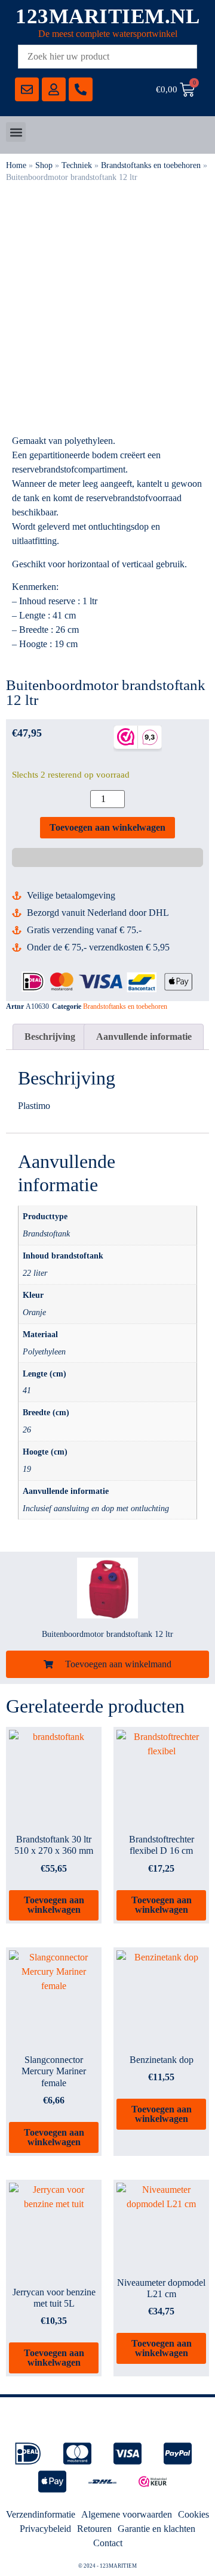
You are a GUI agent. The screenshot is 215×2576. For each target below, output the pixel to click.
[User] (54, 89)
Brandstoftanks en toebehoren (151, 165)
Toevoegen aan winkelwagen (107, 827)
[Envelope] (27, 89)
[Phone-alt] (81, 89)
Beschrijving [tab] (50, 1037)
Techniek (77, 165)
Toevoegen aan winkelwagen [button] (54, 1905)
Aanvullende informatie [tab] (144, 1037)
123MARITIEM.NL (107, 16)
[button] (16, 132)
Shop (44, 165)
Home (16, 165)
